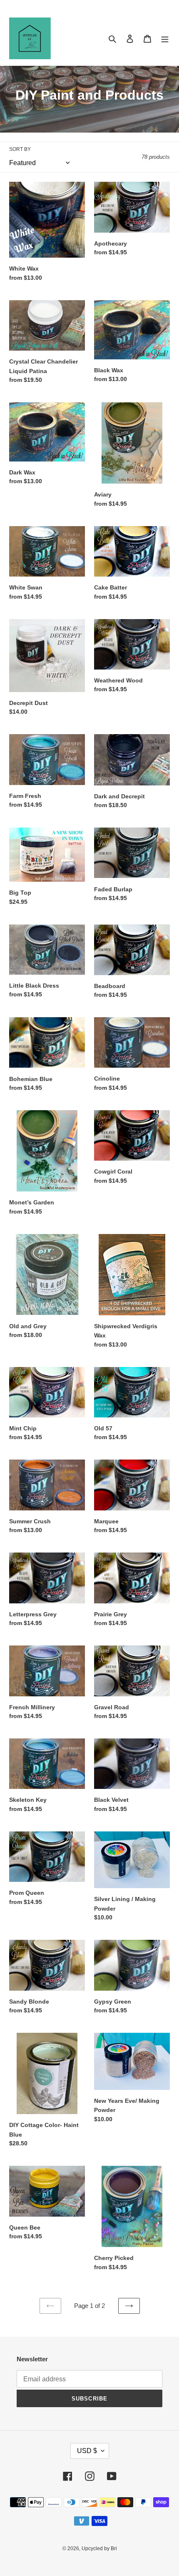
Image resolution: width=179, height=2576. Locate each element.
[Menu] (165, 39)
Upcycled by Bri (99, 2548)
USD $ (87, 2451)
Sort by (20, 149)
